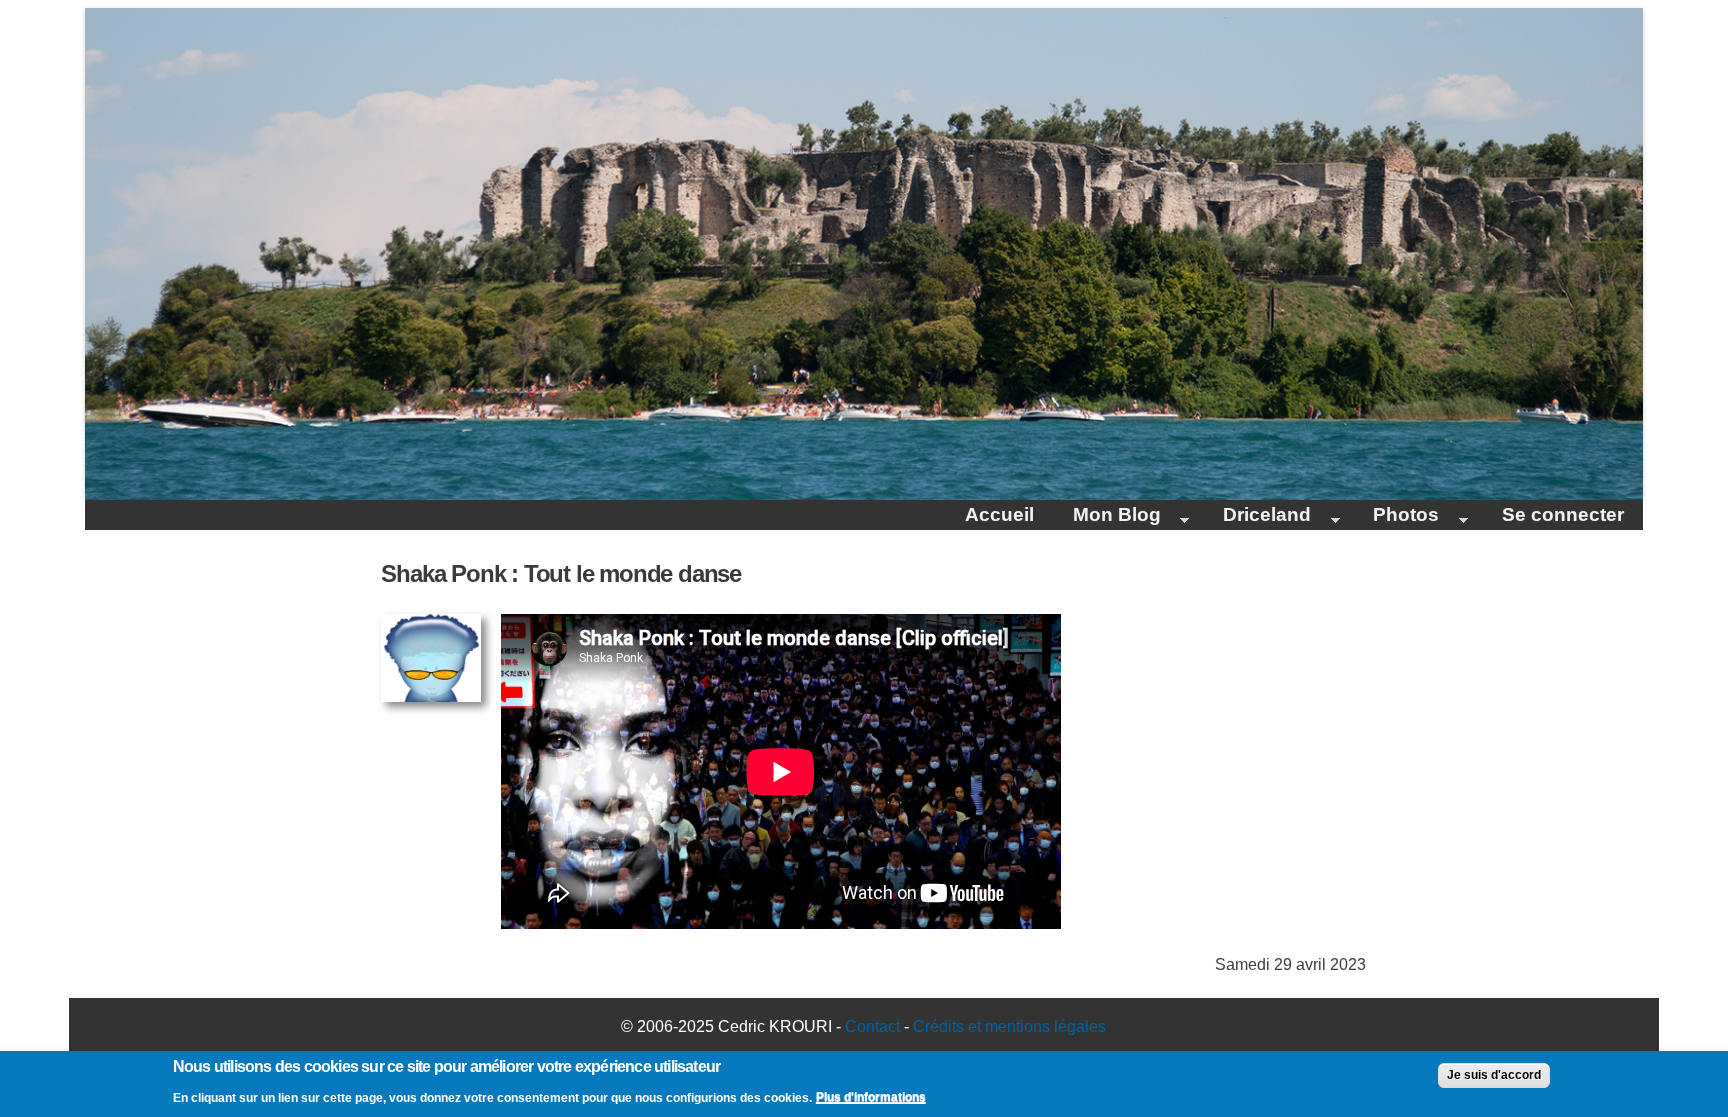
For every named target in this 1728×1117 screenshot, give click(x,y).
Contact (872, 1026)
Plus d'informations (871, 1097)
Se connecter (1563, 514)
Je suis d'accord (1494, 1075)
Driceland (1257, 517)
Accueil (999, 514)
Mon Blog (1106, 517)
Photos (1396, 517)
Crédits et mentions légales (1009, 1026)
